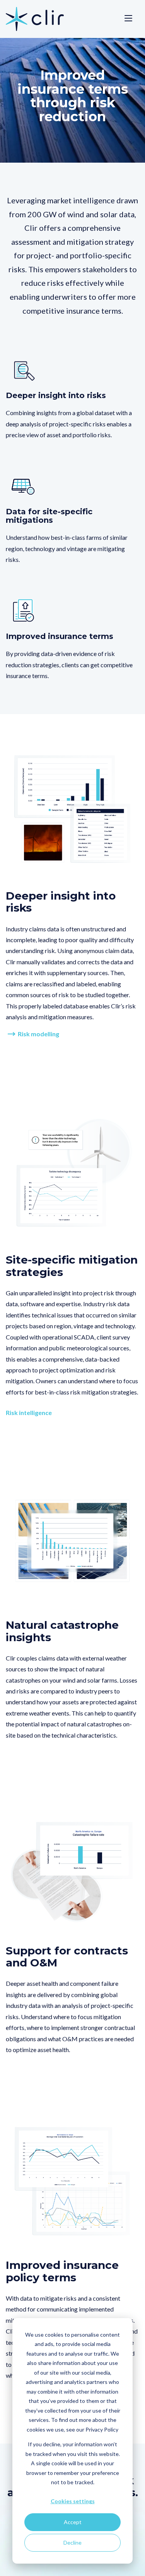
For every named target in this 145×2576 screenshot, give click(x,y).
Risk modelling (38, 1034)
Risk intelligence (29, 1413)
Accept (73, 2522)
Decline (72, 2543)
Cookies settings (73, 2501)
